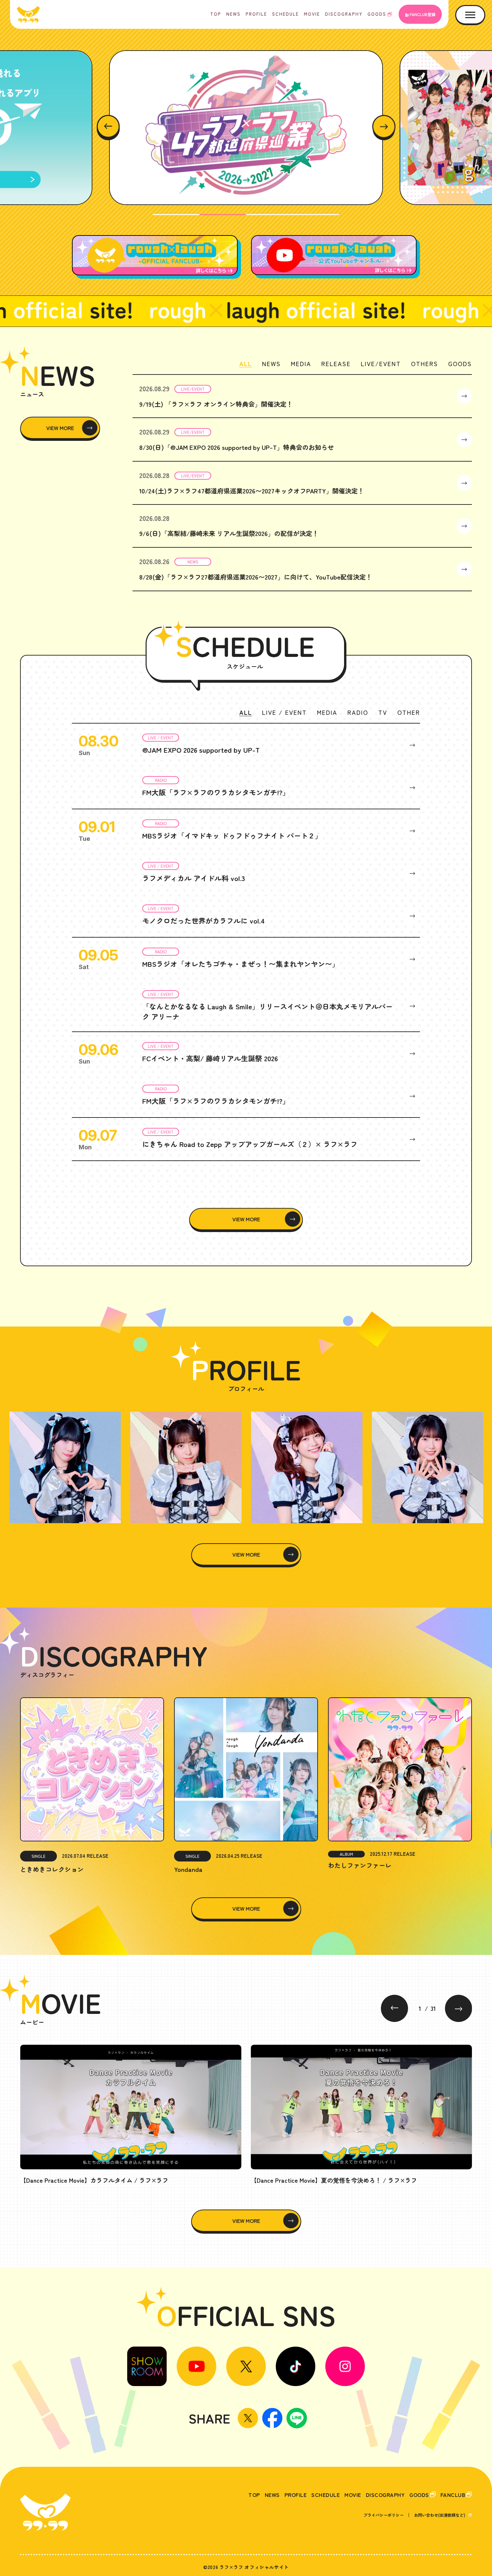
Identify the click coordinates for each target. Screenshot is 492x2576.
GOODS (377, 14)
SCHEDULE (285, 14)
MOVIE (312, 14)
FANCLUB (453, 2495)
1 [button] (176, 215)
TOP (216, 14)
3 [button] (269, 215)
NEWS (233, 14)
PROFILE (256, 14)
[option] (246, 128)
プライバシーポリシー (384, 2515)
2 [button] (223, 215)
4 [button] (316, 215)
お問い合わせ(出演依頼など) (440, 2515)
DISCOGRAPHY (344, 14)
